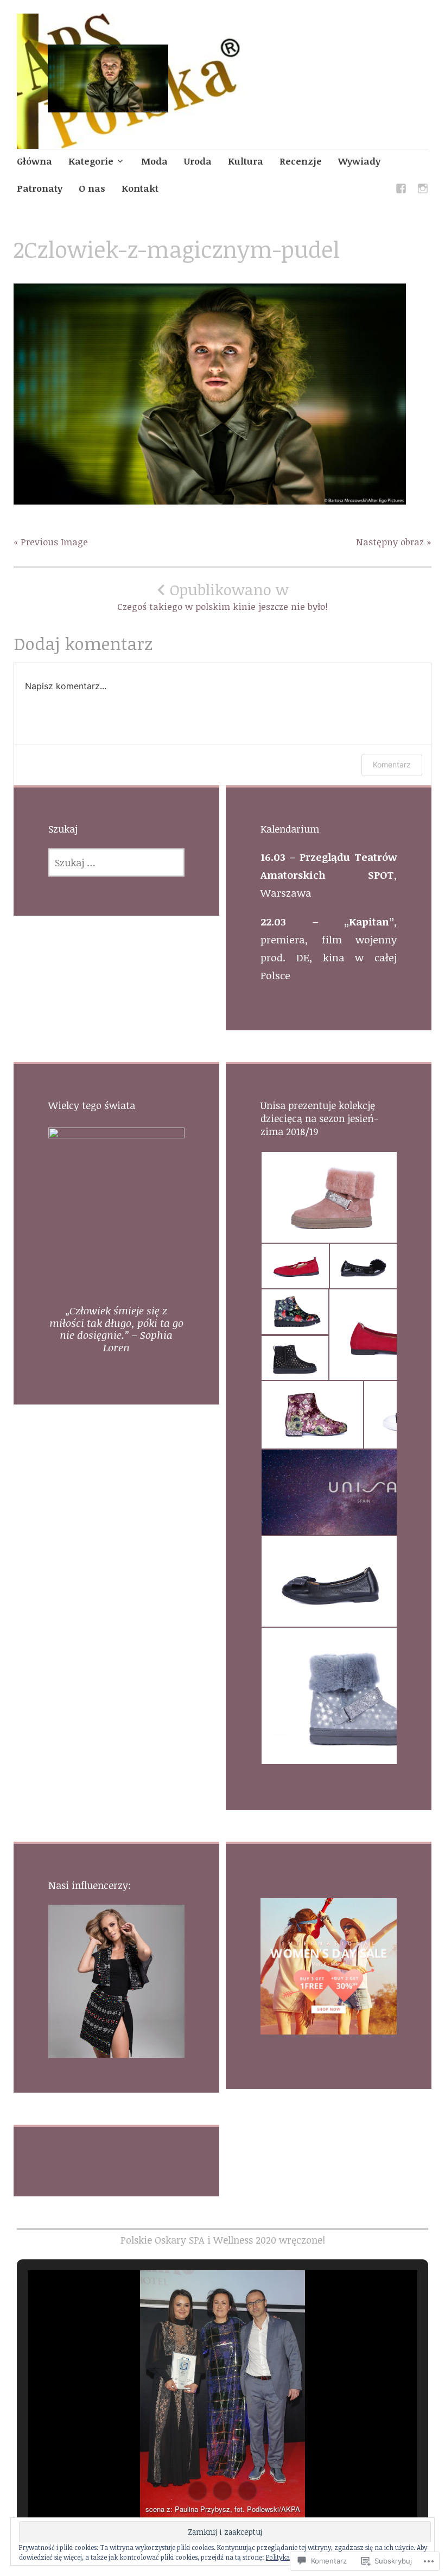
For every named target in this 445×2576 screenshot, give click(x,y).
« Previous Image (51, 542)
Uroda (198, 161)
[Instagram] (423, 190)
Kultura (246, 161)
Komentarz (392, 764)
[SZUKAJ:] (116, 862)
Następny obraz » (394, 542)
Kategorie (91, 161)
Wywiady (359, 161)
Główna (34, 161)
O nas (92, 188)
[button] (329, 1197)
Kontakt (140, 188)
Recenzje (301, 161)
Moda (154, 161)
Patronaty (40, 188)
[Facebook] (401, 190)
